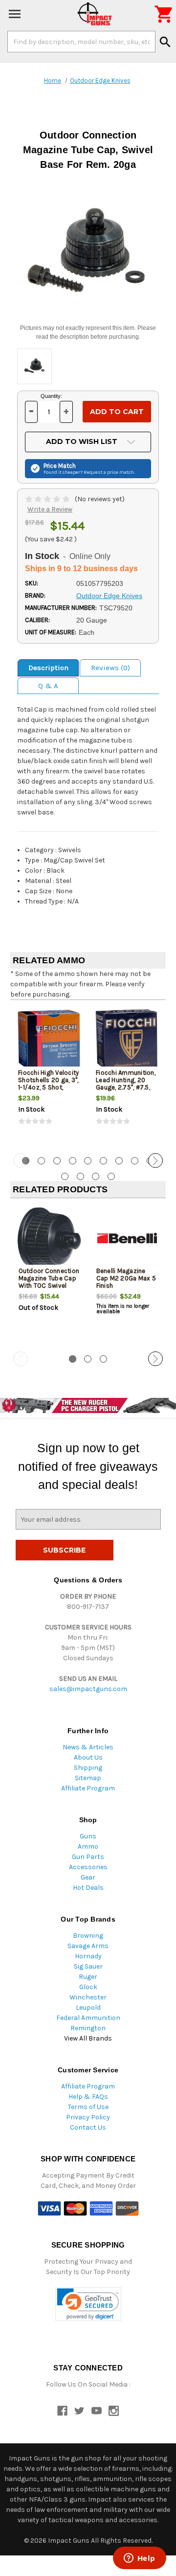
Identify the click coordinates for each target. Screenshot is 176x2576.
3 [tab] (57, 1161)
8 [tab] (135, 1161)
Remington (88, 2028)
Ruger (88, 1977)
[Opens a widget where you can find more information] (139, 2559)
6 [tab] (103, 1161)
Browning (88, 1936)
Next (155, 1160)
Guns (88, 1836)
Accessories (88, 1867)
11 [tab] (80, 1176)
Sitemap (88, 1778)
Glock (88, 1987)
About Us (88, 1757)
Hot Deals (88, 1888)
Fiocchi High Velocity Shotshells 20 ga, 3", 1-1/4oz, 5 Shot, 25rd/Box (48, 1084)
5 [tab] (88, 1161)
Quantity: (51, 396)
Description (48, 668)
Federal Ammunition (88, 2018)
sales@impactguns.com (88, 1689)
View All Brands (88, 2038)
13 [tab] (111, 1176)
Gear (88, 1877)
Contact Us (88, 2127)
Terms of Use (88, 2107)
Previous (21, 1160)
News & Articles (88, 1747)
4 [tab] (73, 1161)
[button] (88, 2304)
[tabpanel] (49, 1075)
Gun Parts (88, 1857)
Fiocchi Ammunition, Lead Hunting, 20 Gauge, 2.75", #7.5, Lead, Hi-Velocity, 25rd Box (126, 1087)
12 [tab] (96, 1176)
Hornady (88, 1956)
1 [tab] (73, 1359)
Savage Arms (88, 1946)
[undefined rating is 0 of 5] (48, 499)
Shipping (88, 1768)
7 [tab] (119, 1161)
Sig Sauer (88, 1966)
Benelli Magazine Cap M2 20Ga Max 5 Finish (126, 1278)
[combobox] (81, 42)
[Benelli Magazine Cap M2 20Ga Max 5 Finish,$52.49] (127, 1238)
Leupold (88, 2007)
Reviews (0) (110, 668)
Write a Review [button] (50, 509)
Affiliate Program (88, 1788)
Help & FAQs (88, 2097)
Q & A (48, 686)
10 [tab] (65, 1176)
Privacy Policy (88, 2117)
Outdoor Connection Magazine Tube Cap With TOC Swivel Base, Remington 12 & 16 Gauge (49, 1286)
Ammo (88, 1846)
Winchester (88, 1997)
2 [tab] (41, 1161)
